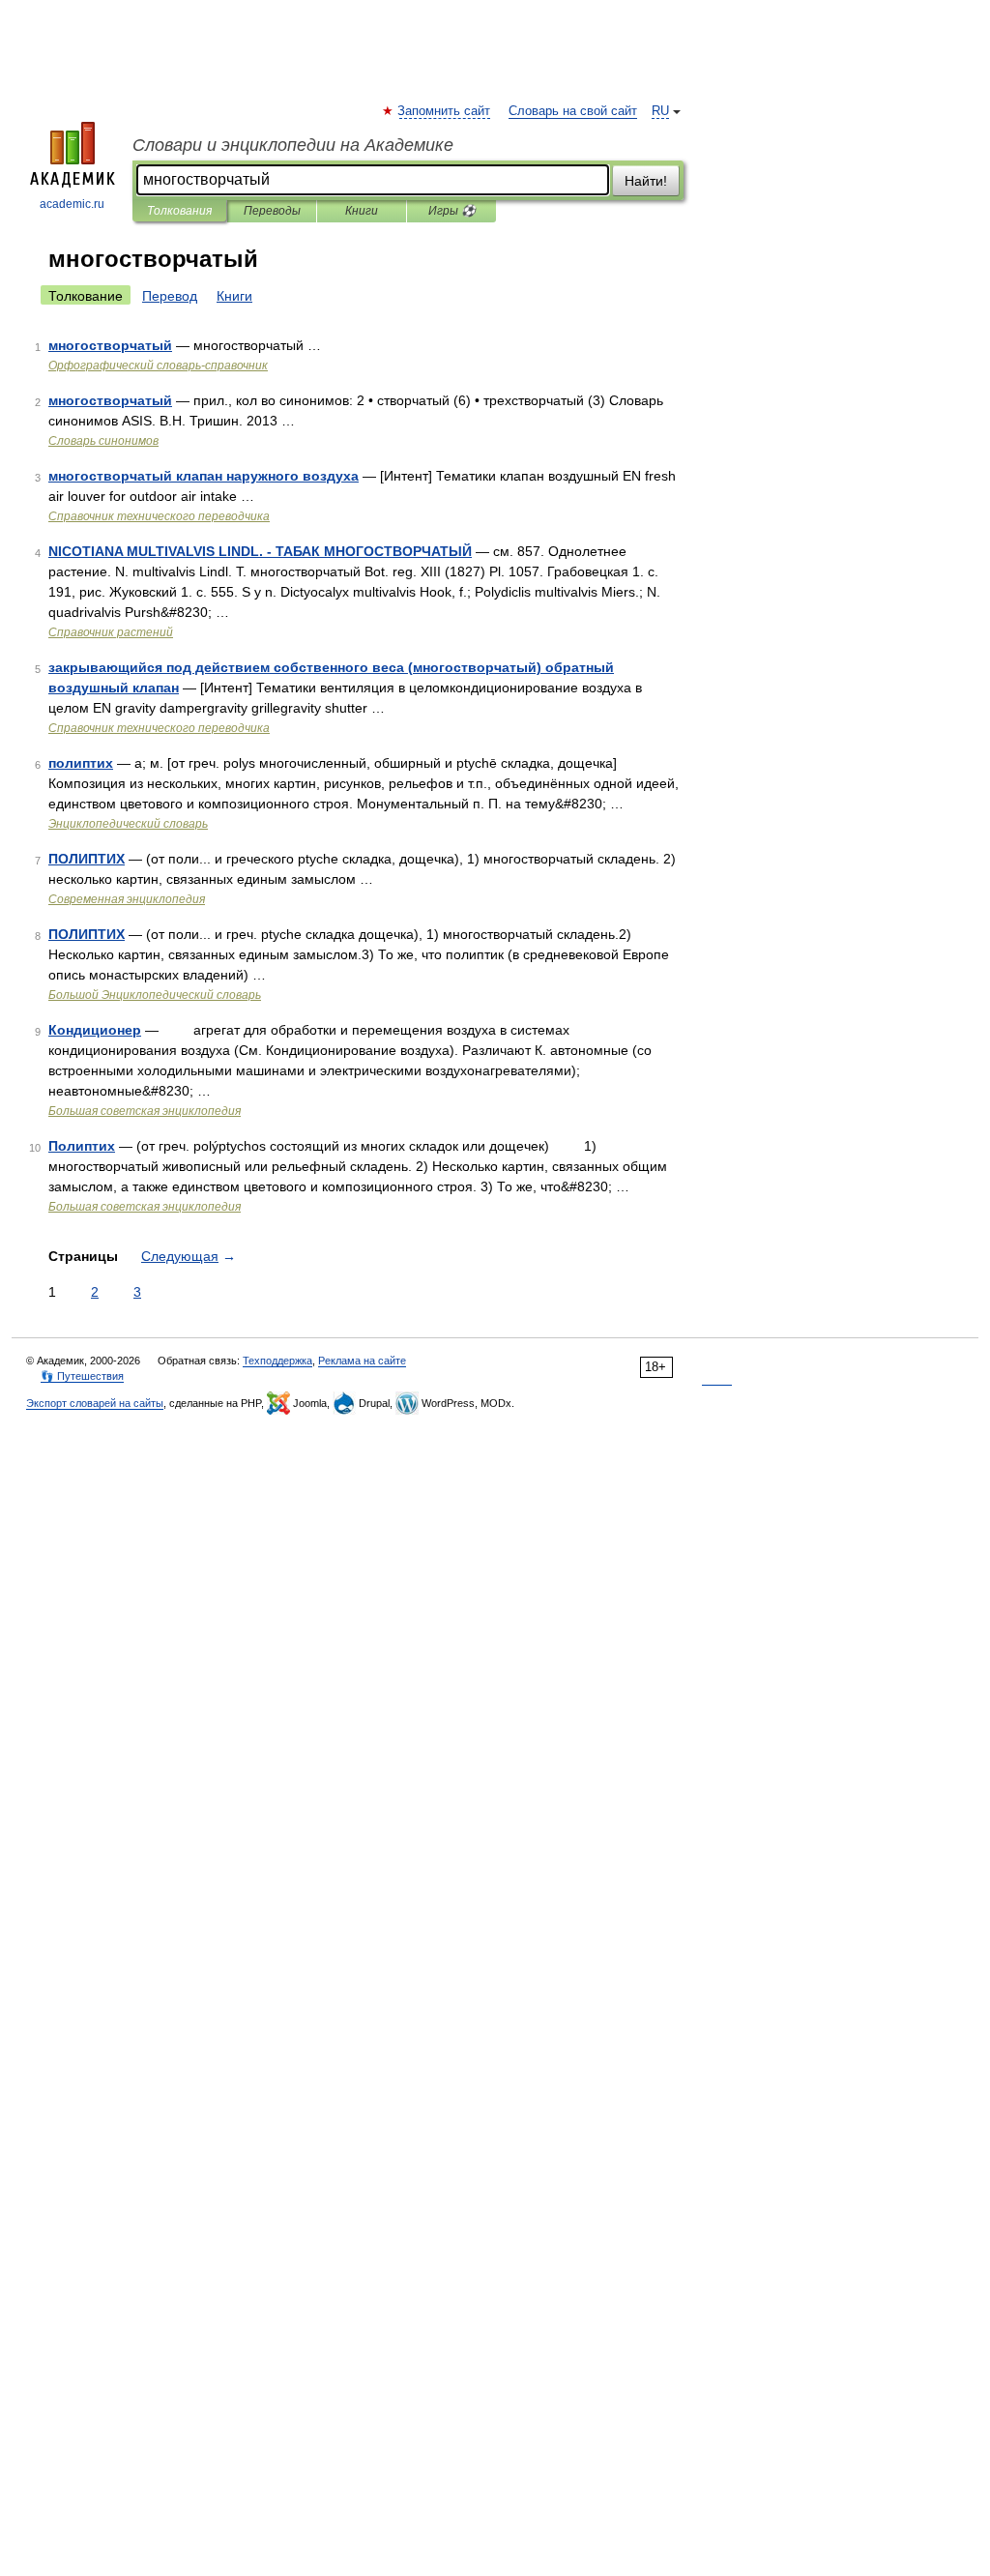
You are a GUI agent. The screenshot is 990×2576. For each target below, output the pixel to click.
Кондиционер (95, 1030)
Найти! (646, 181)
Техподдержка (277, 1361)
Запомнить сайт (445, 111)
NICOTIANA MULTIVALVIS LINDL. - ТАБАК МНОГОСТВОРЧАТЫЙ (260, 551)
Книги (362, 211)
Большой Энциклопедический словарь (155, 995)
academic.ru (72, 204)
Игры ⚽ (452, 211)
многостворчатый (110, 345)
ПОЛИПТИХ (87, 859)
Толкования (179, 211)
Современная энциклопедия (127, 899)
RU (660, 111)
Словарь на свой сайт (573, 111)
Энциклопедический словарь (128, 824)
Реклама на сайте (362, 1361)
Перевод (170, 296)
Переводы (272, 211)
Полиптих (82, 1146)
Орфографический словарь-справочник (158, 366)
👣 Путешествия (82, 1376)
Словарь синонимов (103, 441)
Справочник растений (111, 632)
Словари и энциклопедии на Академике (293, 145)
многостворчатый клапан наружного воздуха (204, 476)
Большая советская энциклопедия (145, 1111)
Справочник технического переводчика (159, 516)
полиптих (81, 763)
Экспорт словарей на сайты (95, 1403)
